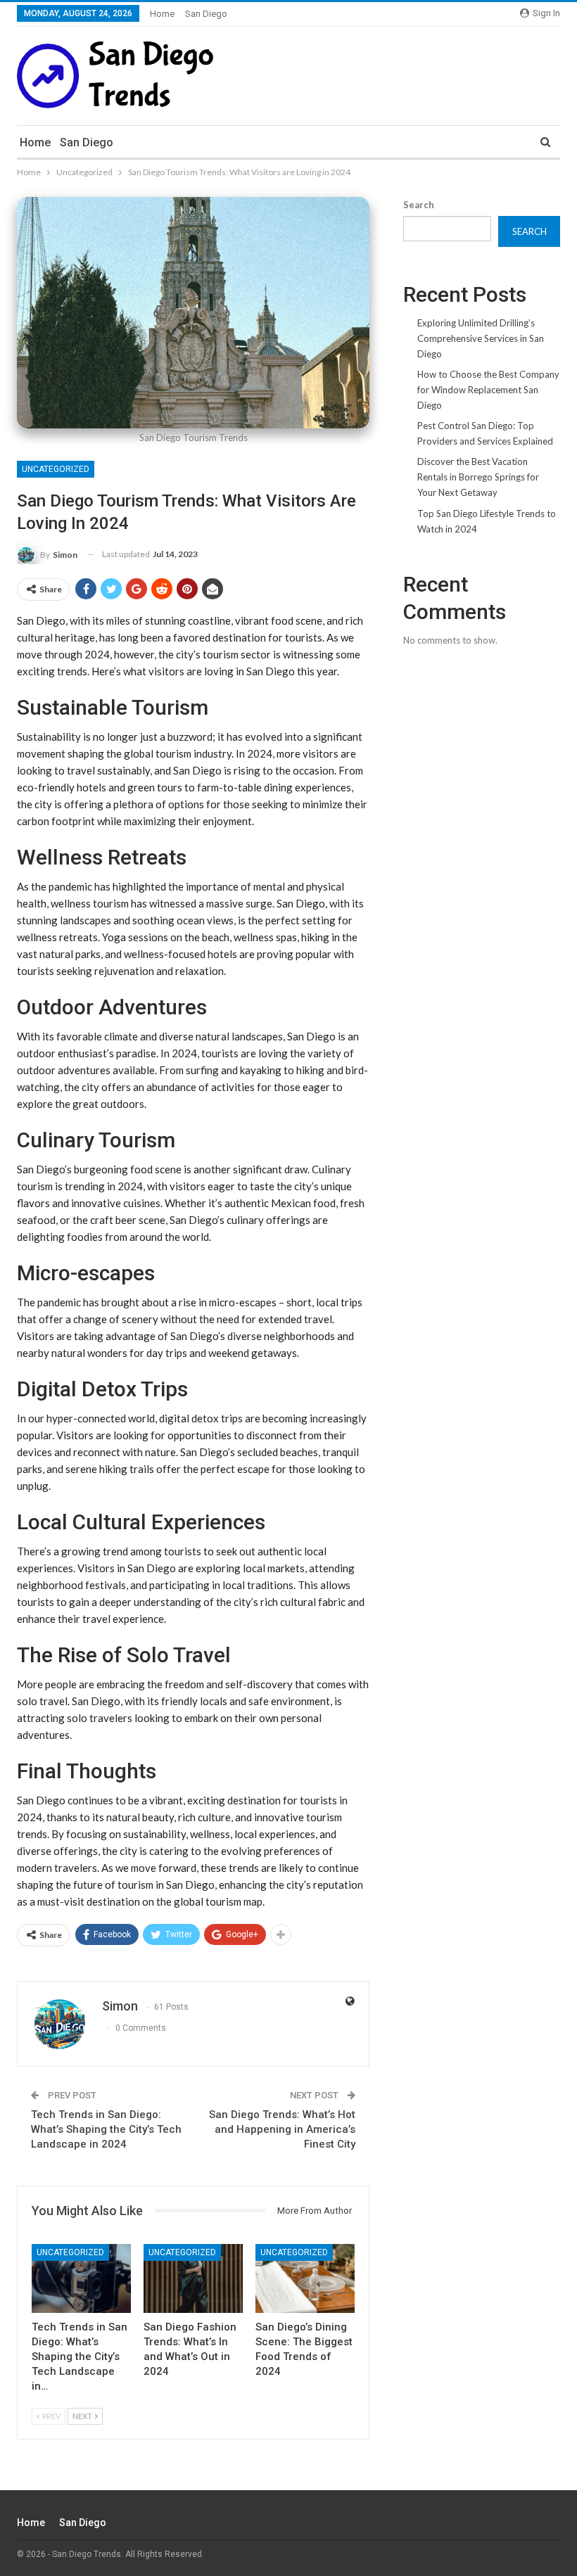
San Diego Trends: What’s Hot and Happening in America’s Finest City (282, 2129)
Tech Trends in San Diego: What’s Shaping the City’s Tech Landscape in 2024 (106, 2129)
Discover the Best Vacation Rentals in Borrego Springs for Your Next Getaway (478, 477)
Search (419, 205)
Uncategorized (56, 469)
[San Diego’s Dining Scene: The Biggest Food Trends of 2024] (305, 2279)
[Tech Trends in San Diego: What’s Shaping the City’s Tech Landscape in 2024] (81, 2279)
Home (162, 14)
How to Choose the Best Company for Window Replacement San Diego (488, 390)
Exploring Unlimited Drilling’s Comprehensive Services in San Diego (481, 338)
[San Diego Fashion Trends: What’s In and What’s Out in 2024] (193, 2279)
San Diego (206, 14)
